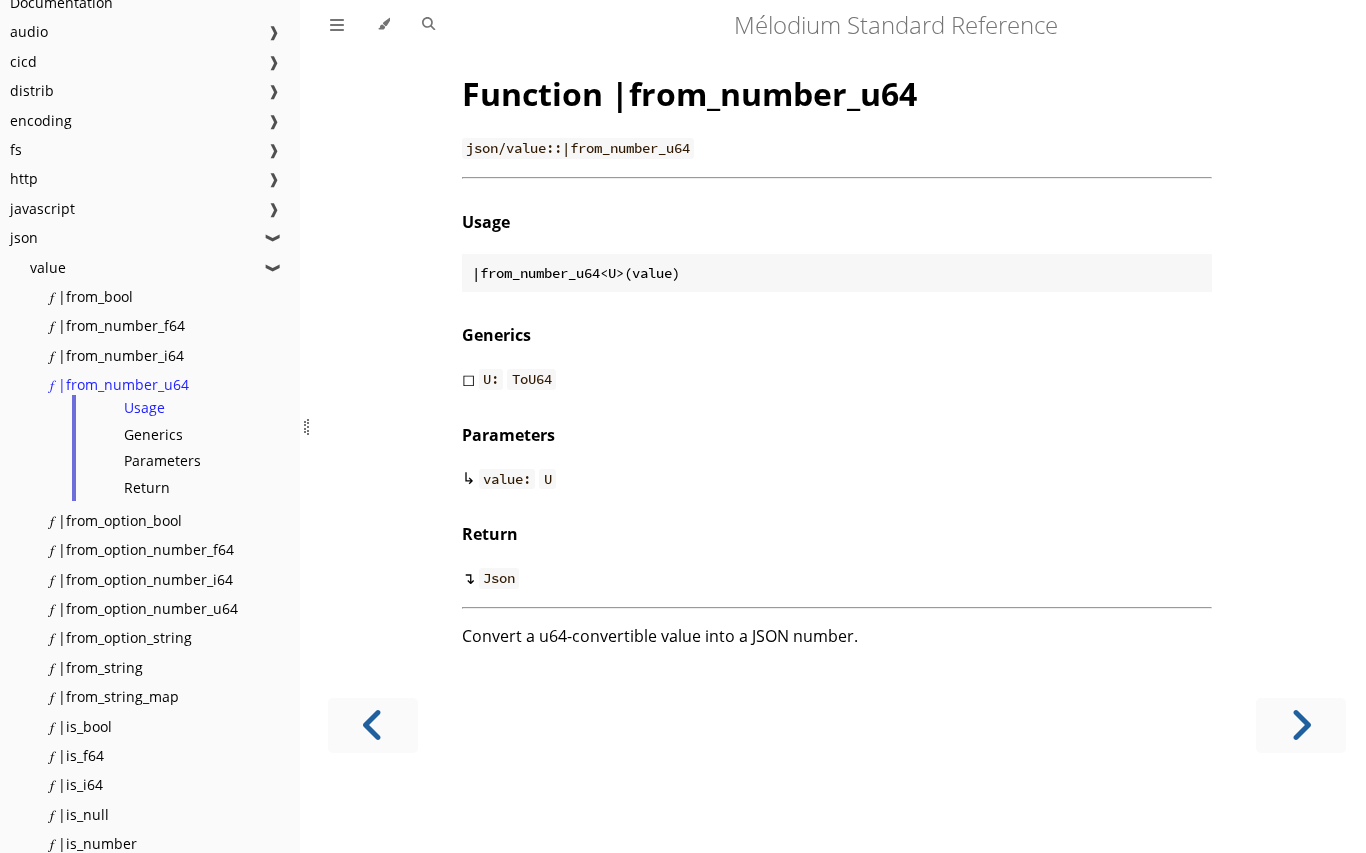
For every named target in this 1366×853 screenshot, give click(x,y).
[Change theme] (383, 25)
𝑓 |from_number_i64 (117, 355)
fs (16, 149)
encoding (41, 120)
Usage (144, 407)
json (24, 237)
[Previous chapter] (373, 725)
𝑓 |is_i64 (76, 784)
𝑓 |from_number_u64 (119, 384)
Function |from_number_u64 (689, 93)
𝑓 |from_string (96, 667)
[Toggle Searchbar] (428, 25)
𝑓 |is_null (79, 814)
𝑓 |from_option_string (121, 637)
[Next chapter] (1301, 725)
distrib (32, 90)
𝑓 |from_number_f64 (117, 325)
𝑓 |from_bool (91, 296)
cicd (23, 61)
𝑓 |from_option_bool (116, 520)
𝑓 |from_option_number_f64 (142, 549)
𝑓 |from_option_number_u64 (144, 608)
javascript (42, 208)
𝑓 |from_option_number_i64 (141, 579)
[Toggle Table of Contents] (337, 25)
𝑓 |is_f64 (77, 755)
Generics (153, 434)
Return (147, 487)
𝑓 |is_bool (81, 726)
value (48, 267)
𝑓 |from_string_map (114, 696)
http (24, 178)
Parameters (162, 460)
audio (29, 31)
